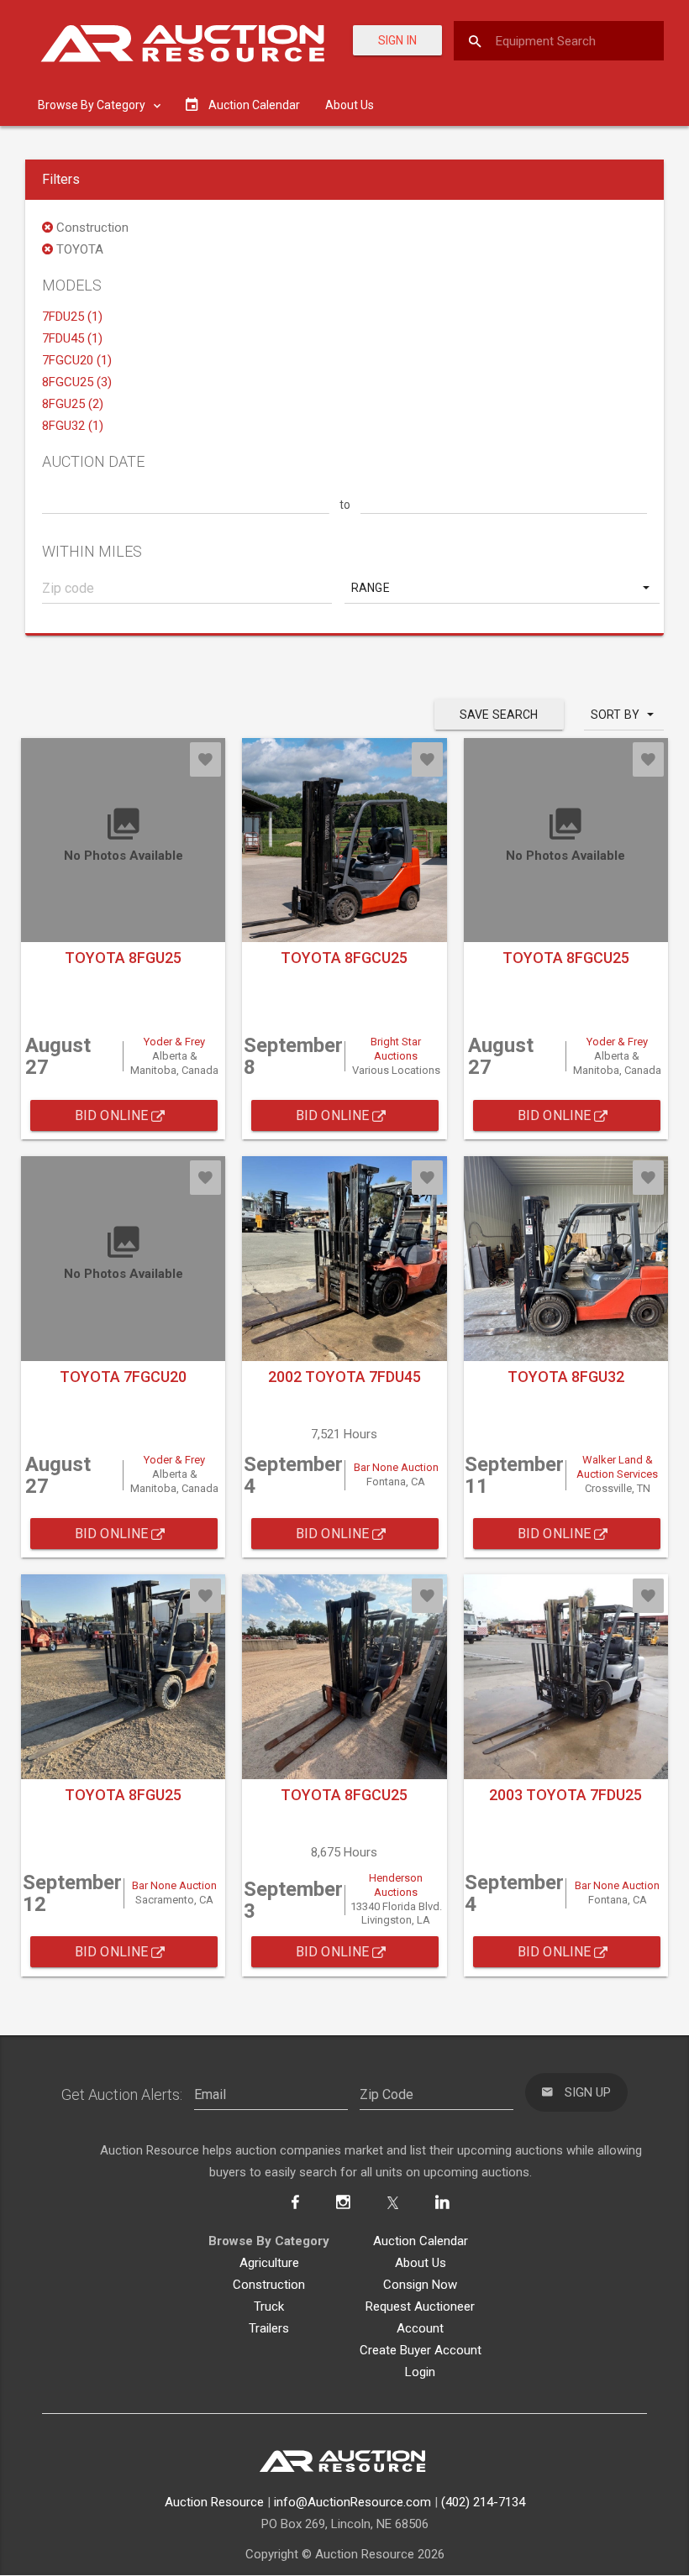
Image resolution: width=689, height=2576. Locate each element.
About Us (350, 105)
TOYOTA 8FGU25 (123, 958)
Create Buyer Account (421, 2350)
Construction (269, 2285)
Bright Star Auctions (396, 1049)
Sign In (397, 40)
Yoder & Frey (174, 1042)
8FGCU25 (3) (77, 382)
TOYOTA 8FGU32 (566, 1377)
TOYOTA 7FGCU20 (123, 1377)
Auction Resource (214, 2502)
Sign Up (586, 2092)
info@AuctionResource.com (352, 2502)
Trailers (269, 2328)
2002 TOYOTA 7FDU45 (344, 1377)
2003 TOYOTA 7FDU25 (565, 1795)
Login (420, 2372)
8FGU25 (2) (73, 404)
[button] (502, 588)
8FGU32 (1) (73, 426)
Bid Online (113, 1115)
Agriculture (269, 2263)
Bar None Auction (396, 1467)
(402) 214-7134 (483, 2502)
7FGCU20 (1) (77, 360)
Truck (269, 2306)
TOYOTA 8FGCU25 (344, 958)
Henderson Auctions (396, 1885)
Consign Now (420, 2285)
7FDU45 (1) (72, 338)
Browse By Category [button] (93, 105)
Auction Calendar (421, 2241)
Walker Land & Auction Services (617, 1467)
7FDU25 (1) (72, 317)
